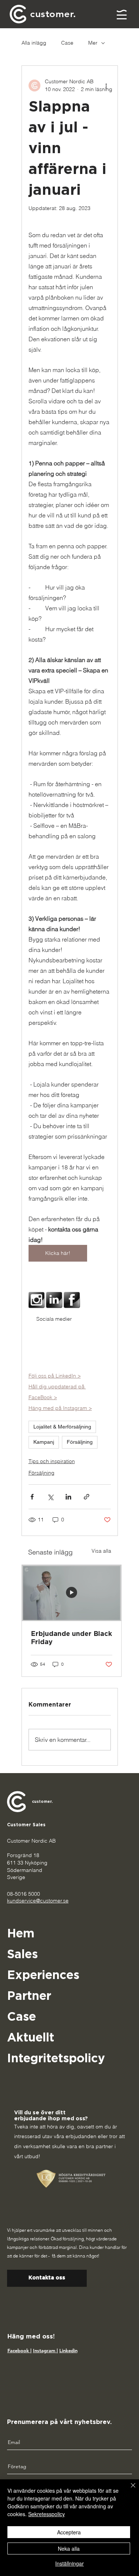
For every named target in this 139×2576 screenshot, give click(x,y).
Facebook (19, 2350)
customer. (42, 1802)
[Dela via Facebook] (32, 1497)
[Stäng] (129, 2490)
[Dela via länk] (87, 1497)
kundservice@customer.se (38, 1901)
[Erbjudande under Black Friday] (72, 1593)
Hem (21, 1934)
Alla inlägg (34, 43)
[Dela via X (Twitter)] (50, 1497)
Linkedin (68, 2350)
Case (67, 43)
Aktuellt (31, 2038)
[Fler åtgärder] (106, 85)
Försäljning (80, 1442)
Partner (29, 1996)
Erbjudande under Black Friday (71, 1638)
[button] (122, 14)
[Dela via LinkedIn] (68, 1497)
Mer (93, 43)
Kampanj (44, 1442)
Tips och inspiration (52, 1461)
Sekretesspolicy (47, 2514)
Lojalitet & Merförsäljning (62, 1427)
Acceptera (69, 2532)
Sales (22, 1954)
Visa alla (101, 1551)
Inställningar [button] (69, 2563)
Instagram (45, 2350)
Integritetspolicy (56, 2059)
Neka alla (69, 2548)
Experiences (43, 1975)
